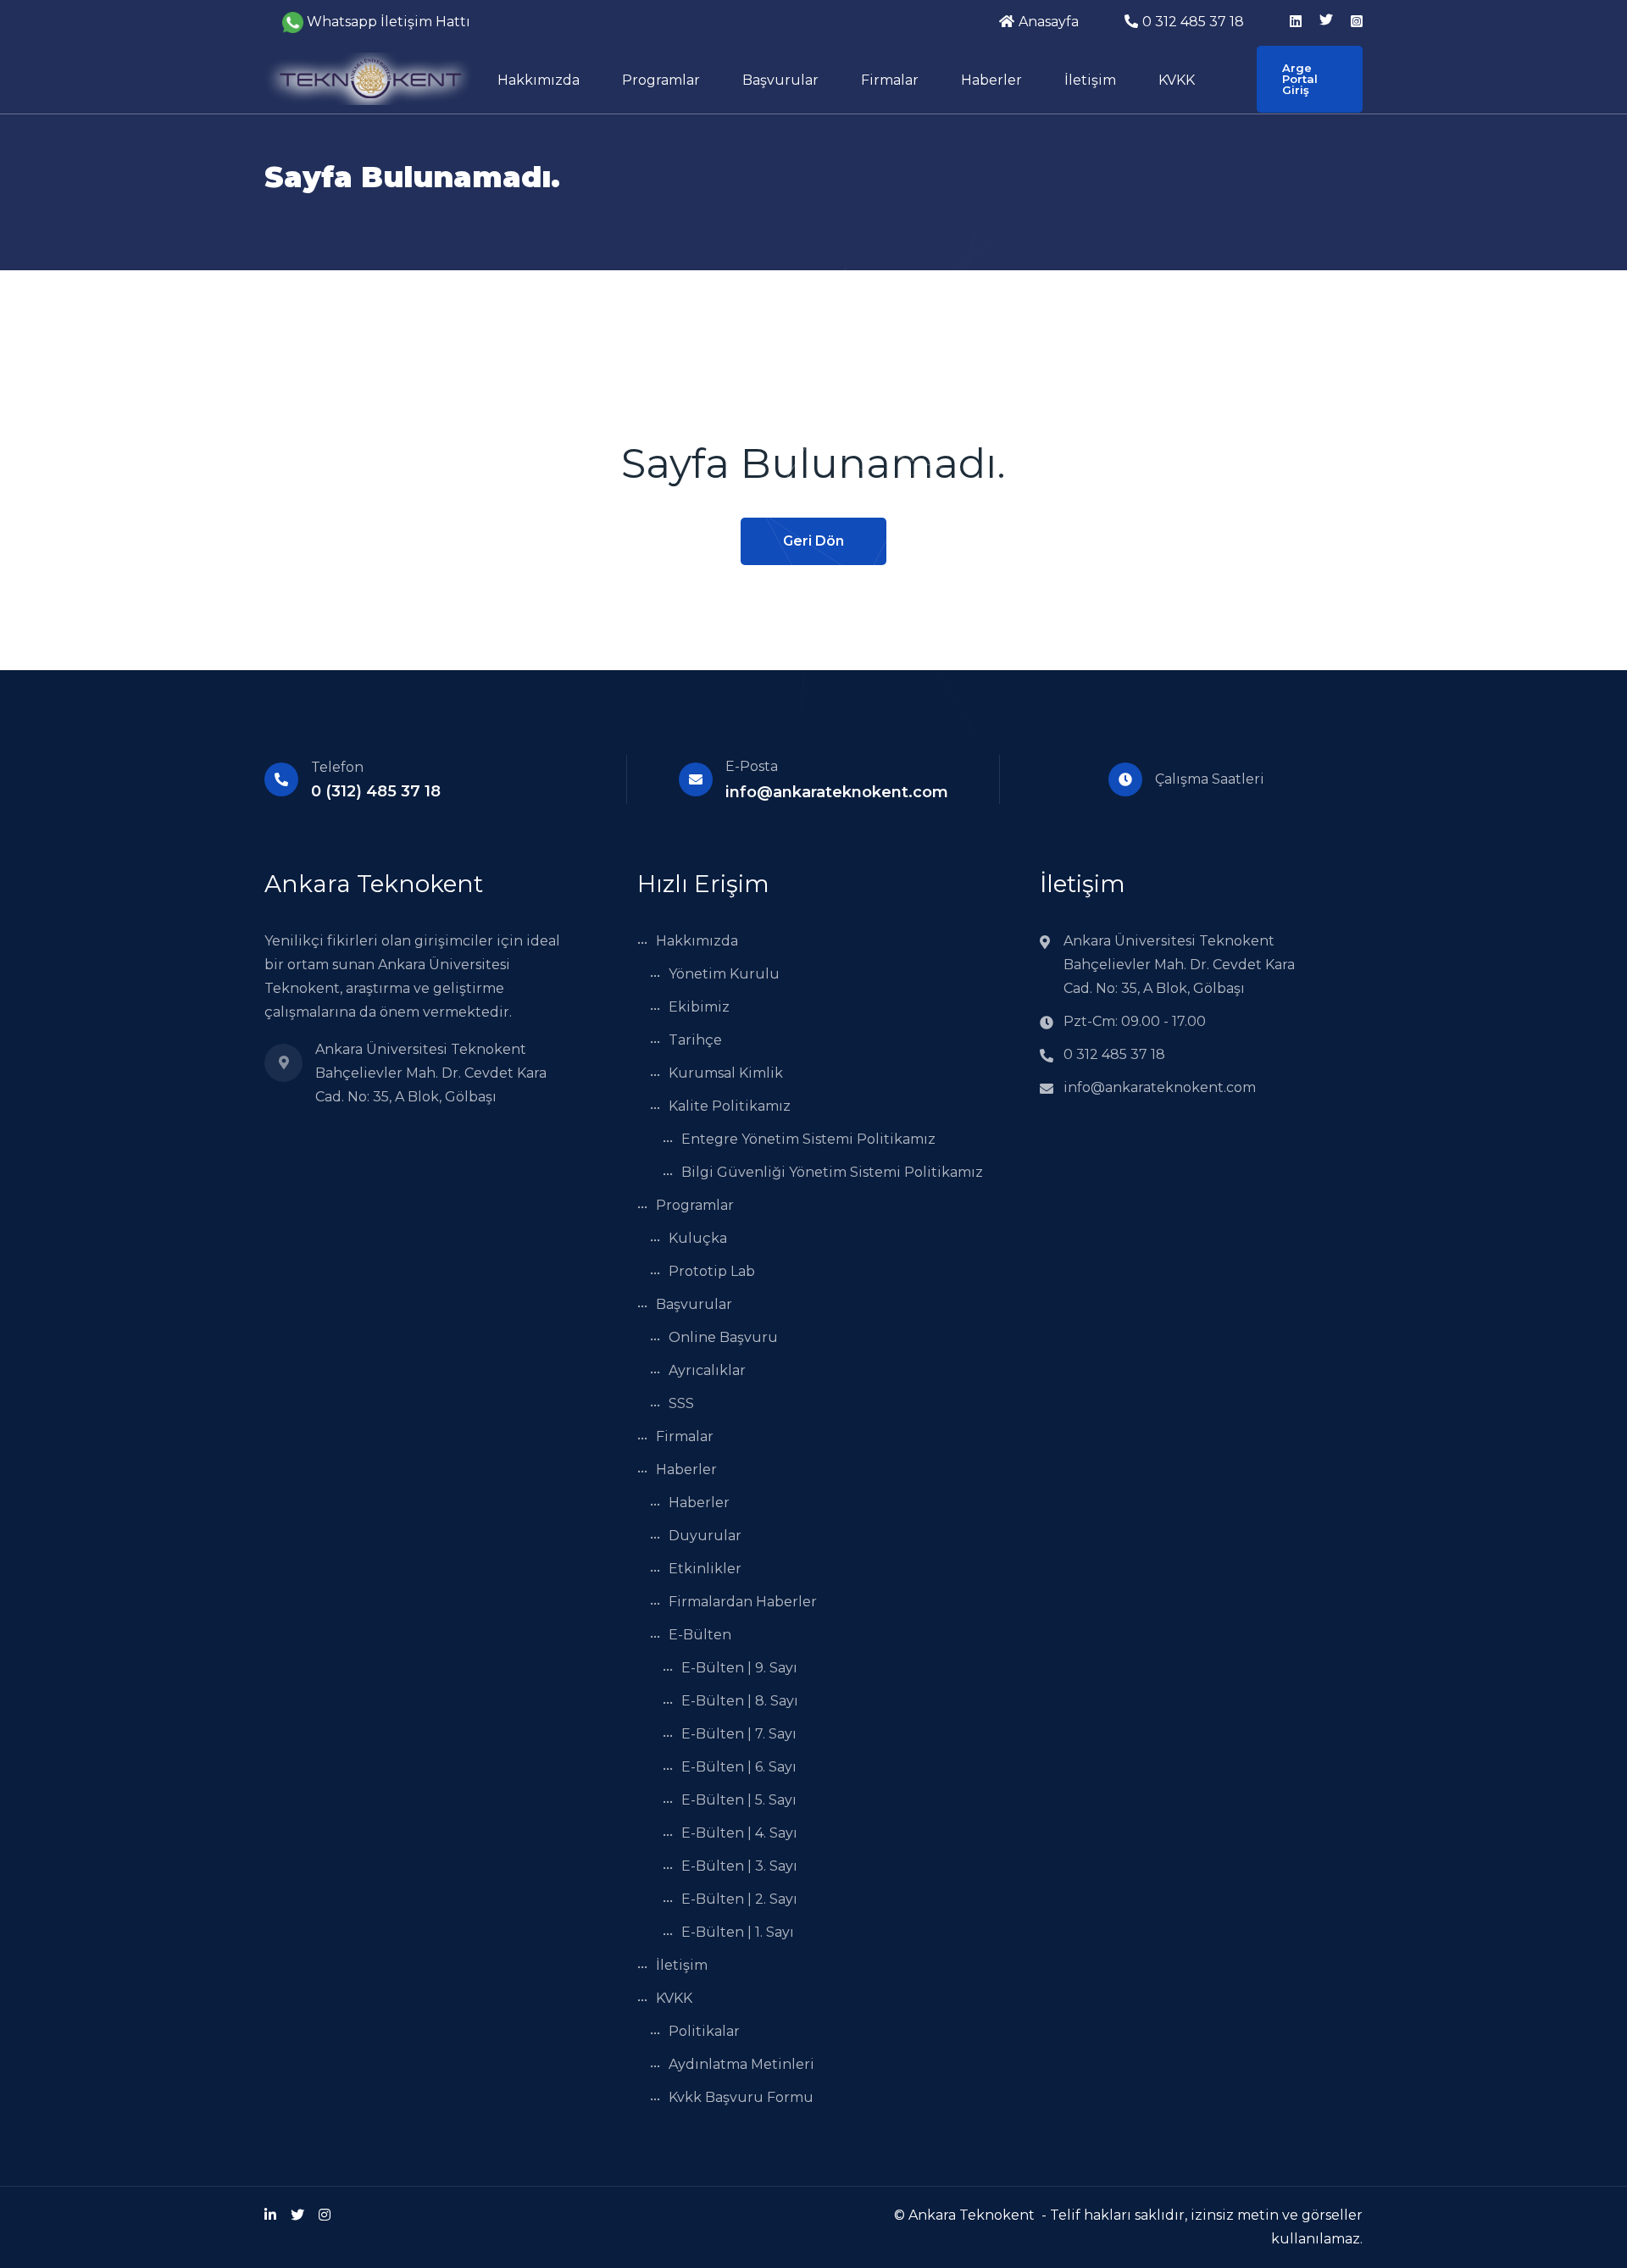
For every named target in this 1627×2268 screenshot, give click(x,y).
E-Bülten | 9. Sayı (739, 1668)
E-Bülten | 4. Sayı (739, 1833)
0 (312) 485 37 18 (376, 791)
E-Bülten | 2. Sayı (739, 1899)
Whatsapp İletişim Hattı (389, 22)
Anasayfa (1049, 22)
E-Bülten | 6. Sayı (739, 1767)
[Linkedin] (270, 2215)
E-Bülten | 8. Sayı (740, 1701)
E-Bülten (700, 1635)
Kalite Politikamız (730, 1106)
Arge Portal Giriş (1300, 79)
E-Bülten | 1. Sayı (738, 1932)
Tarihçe (695, 1040)
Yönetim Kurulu (724, 974)
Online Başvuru (723, 1337)
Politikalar (704, 2031)
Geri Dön (813, 541)
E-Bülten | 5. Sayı (739, 1800)
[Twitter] (297, 2215)
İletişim (1090, 80)
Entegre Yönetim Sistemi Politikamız (808, 1139)
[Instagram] (325, 2215)
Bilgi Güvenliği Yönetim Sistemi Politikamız (832, 1172)
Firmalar (890, 80)
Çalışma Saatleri (1210, 779)
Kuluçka (698, 1238)
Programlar (661, 80)
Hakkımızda (539, 80)
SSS (681, 1403)
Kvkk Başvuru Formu (741, 2097)
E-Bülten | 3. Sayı (739, 1866)
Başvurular (780, 80)
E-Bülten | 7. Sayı (739, 1734)
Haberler (991, 80)
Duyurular (705, 1536)
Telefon (337, 767)
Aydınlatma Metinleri (741, 2064)
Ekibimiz (699, 1007)
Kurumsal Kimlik (726, 1073)
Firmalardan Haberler (743, 1602)
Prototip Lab (712, 1271)
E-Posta (752, 766)
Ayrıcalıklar (707, 1370)
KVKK (1177, 80)
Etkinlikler (705, 1569)
